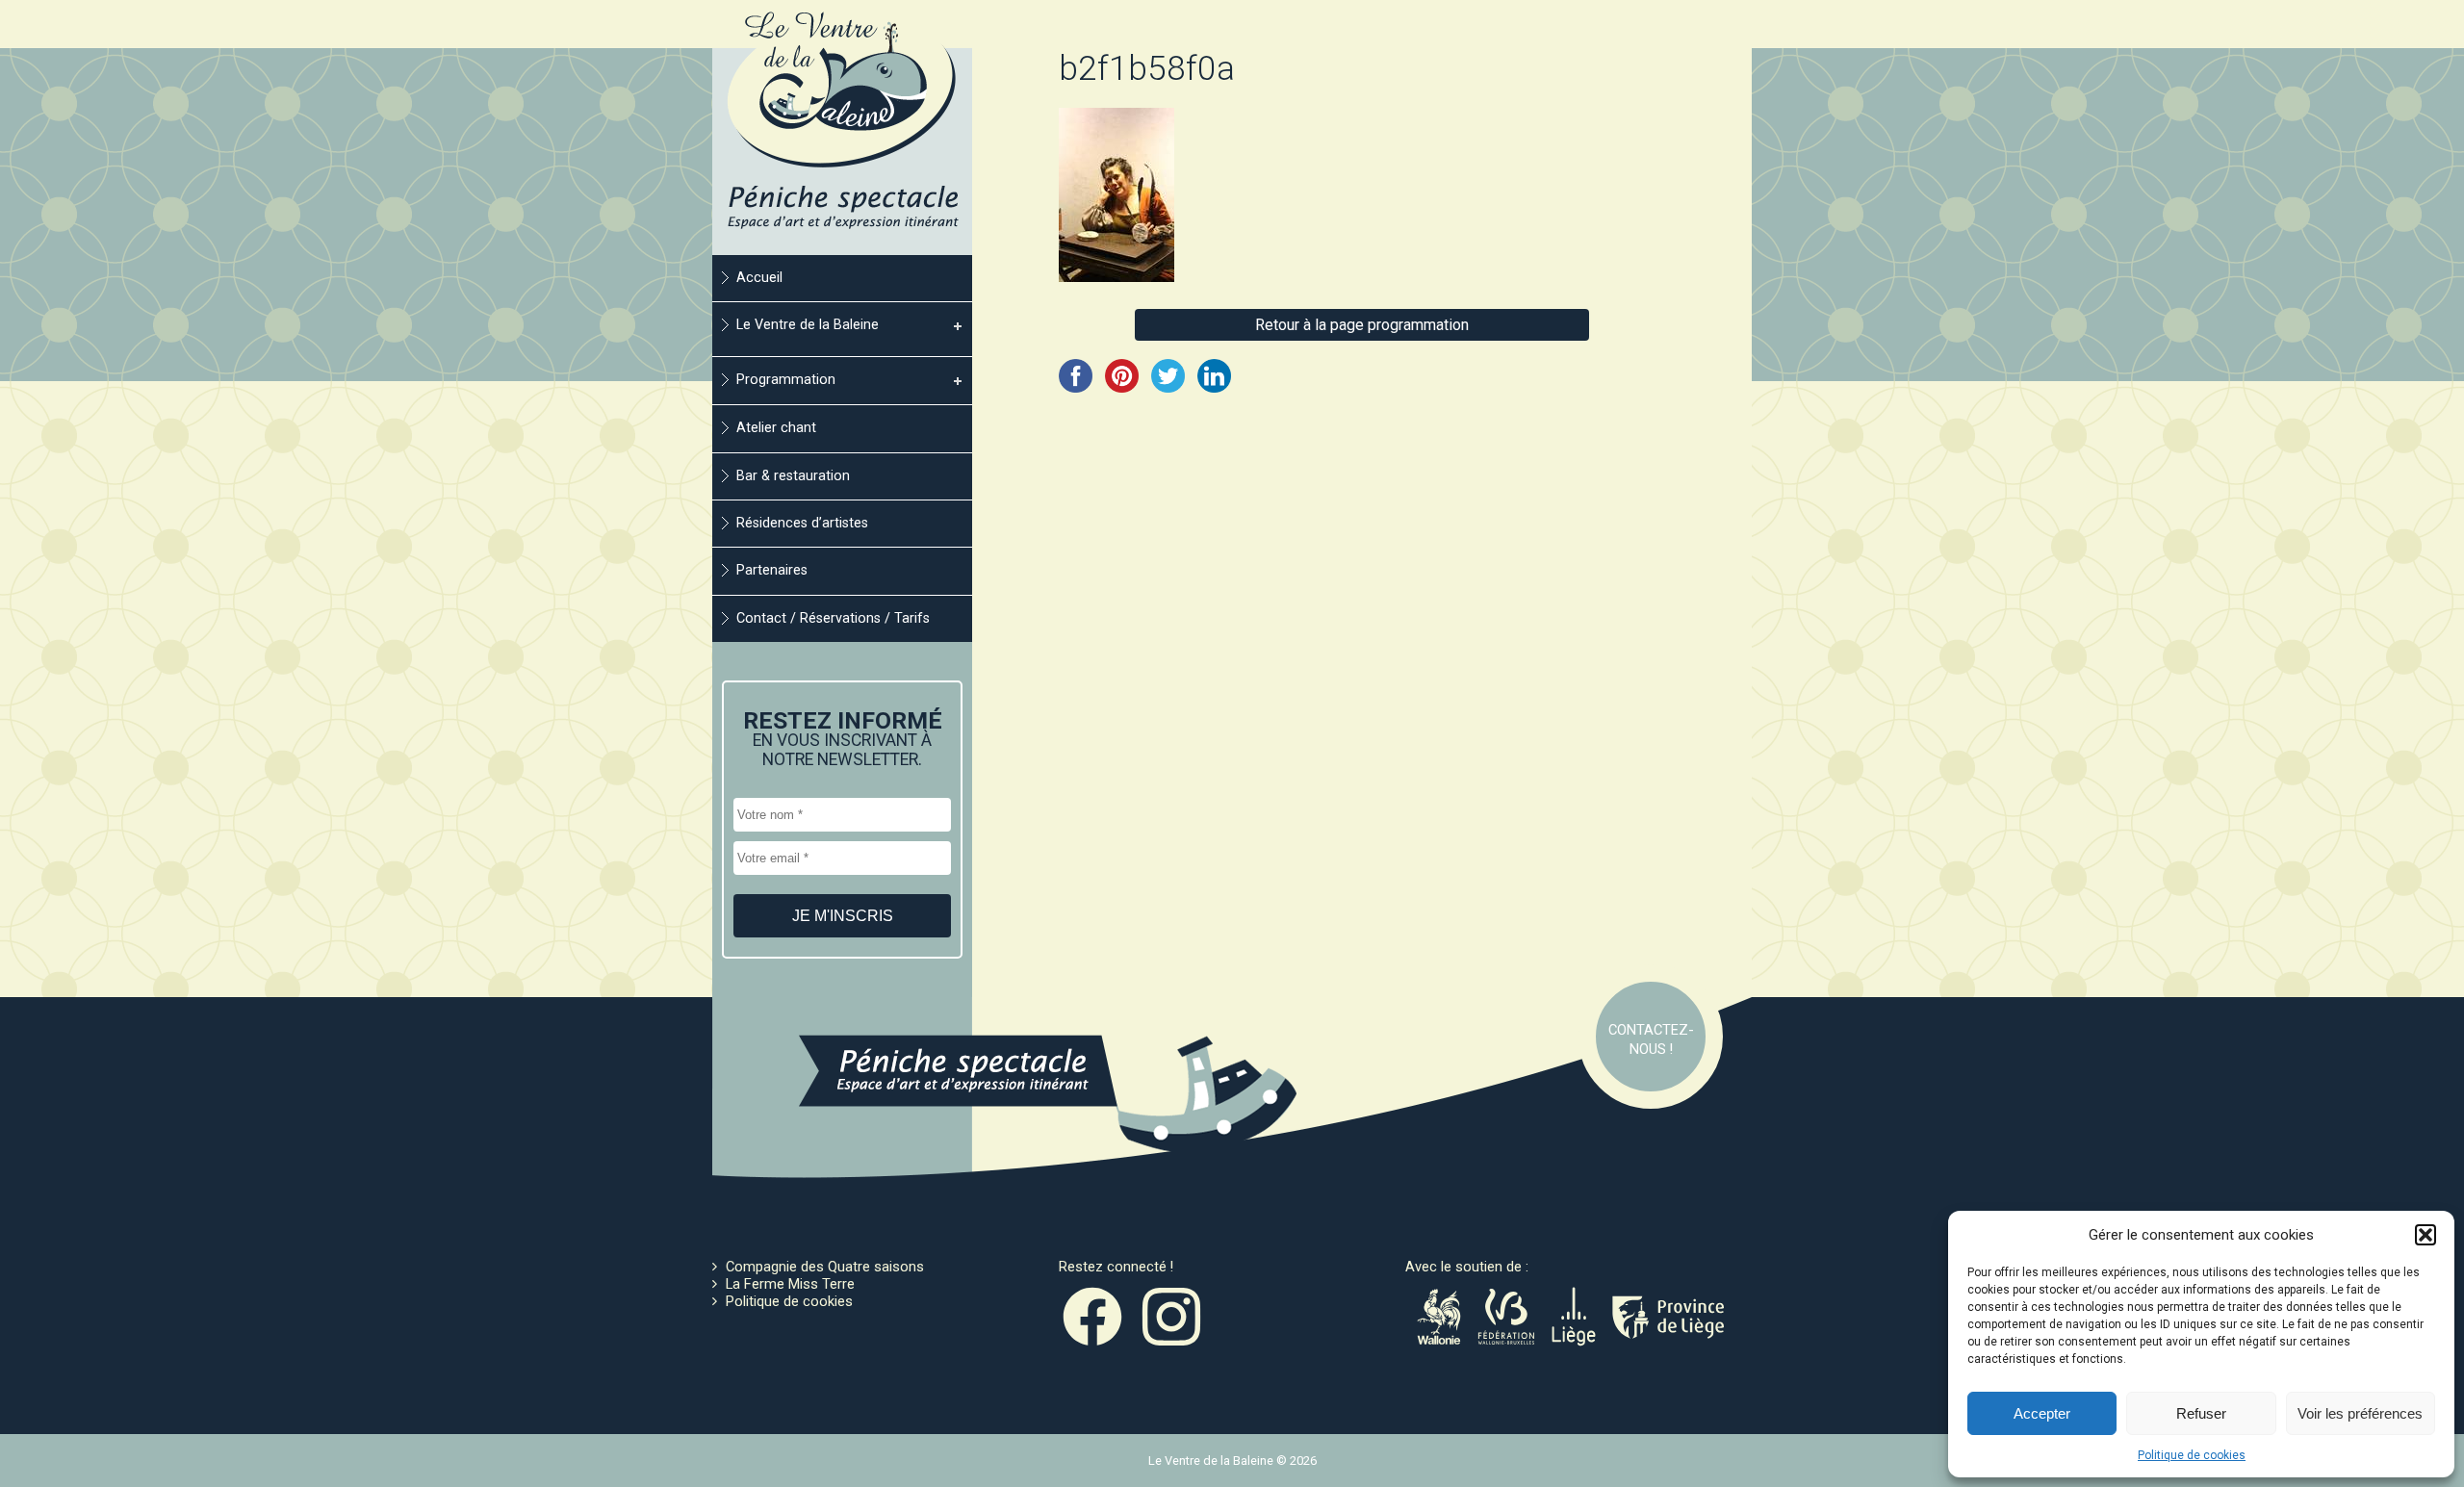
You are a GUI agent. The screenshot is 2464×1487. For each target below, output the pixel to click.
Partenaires (772, 570)
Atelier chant (776, 428)
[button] (2425, 1235)
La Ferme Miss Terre (790, 1284)
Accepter (2042, 1413)
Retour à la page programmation (1362, 325)
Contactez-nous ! (1651, 1039)
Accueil (759, 278)
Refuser (2201, 1413)
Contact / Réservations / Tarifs (833, 618)
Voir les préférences (2360, 1413)
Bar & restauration (793, 476)
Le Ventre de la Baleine (808, 325)
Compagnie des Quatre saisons (825, 1267)
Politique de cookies (2192, 1455)
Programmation (786, 380)
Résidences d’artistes (802, 523)
